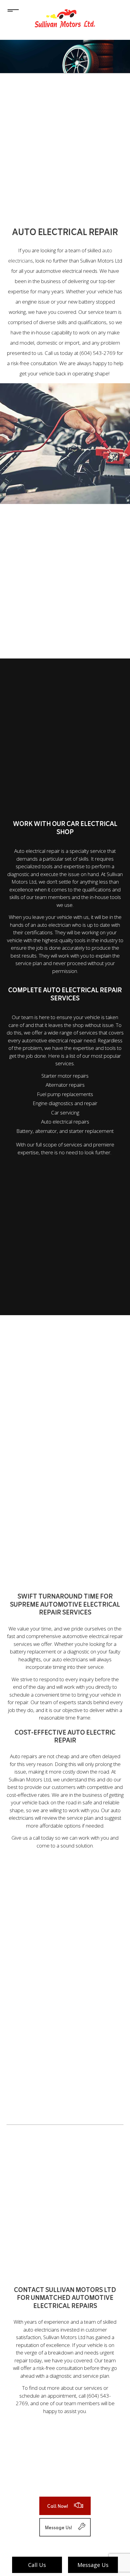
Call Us (37, 2565)
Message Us (93, 2565)
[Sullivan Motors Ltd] (65, 16)
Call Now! (58, 2507)
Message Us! (58, 2528)
